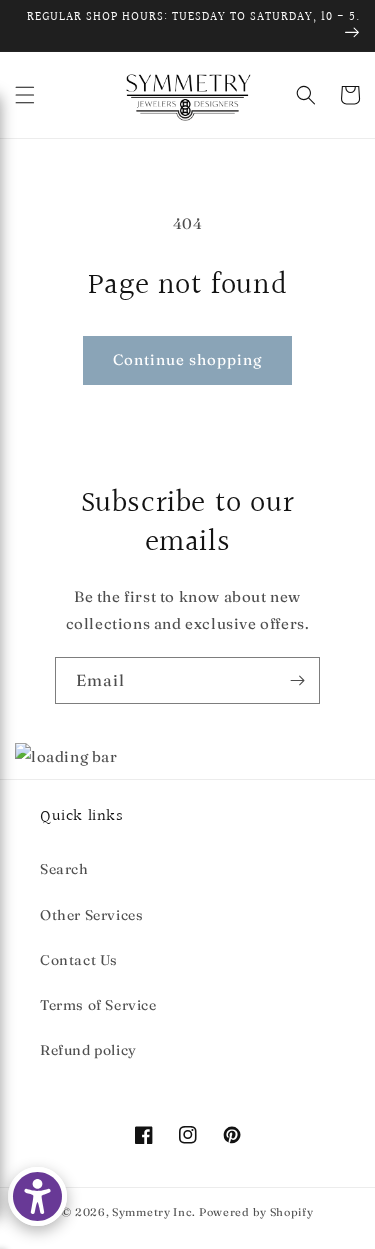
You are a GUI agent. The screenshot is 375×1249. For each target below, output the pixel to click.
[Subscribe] (297, 680)
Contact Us (79, 960)
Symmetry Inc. (154, 1212)
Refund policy (88, 1050)
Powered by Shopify (256, 1212)
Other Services (91, 915)
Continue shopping (187, 359)
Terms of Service (98, 1005)
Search (64, 869)
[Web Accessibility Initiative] (37, 1196)
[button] (25, 95)
